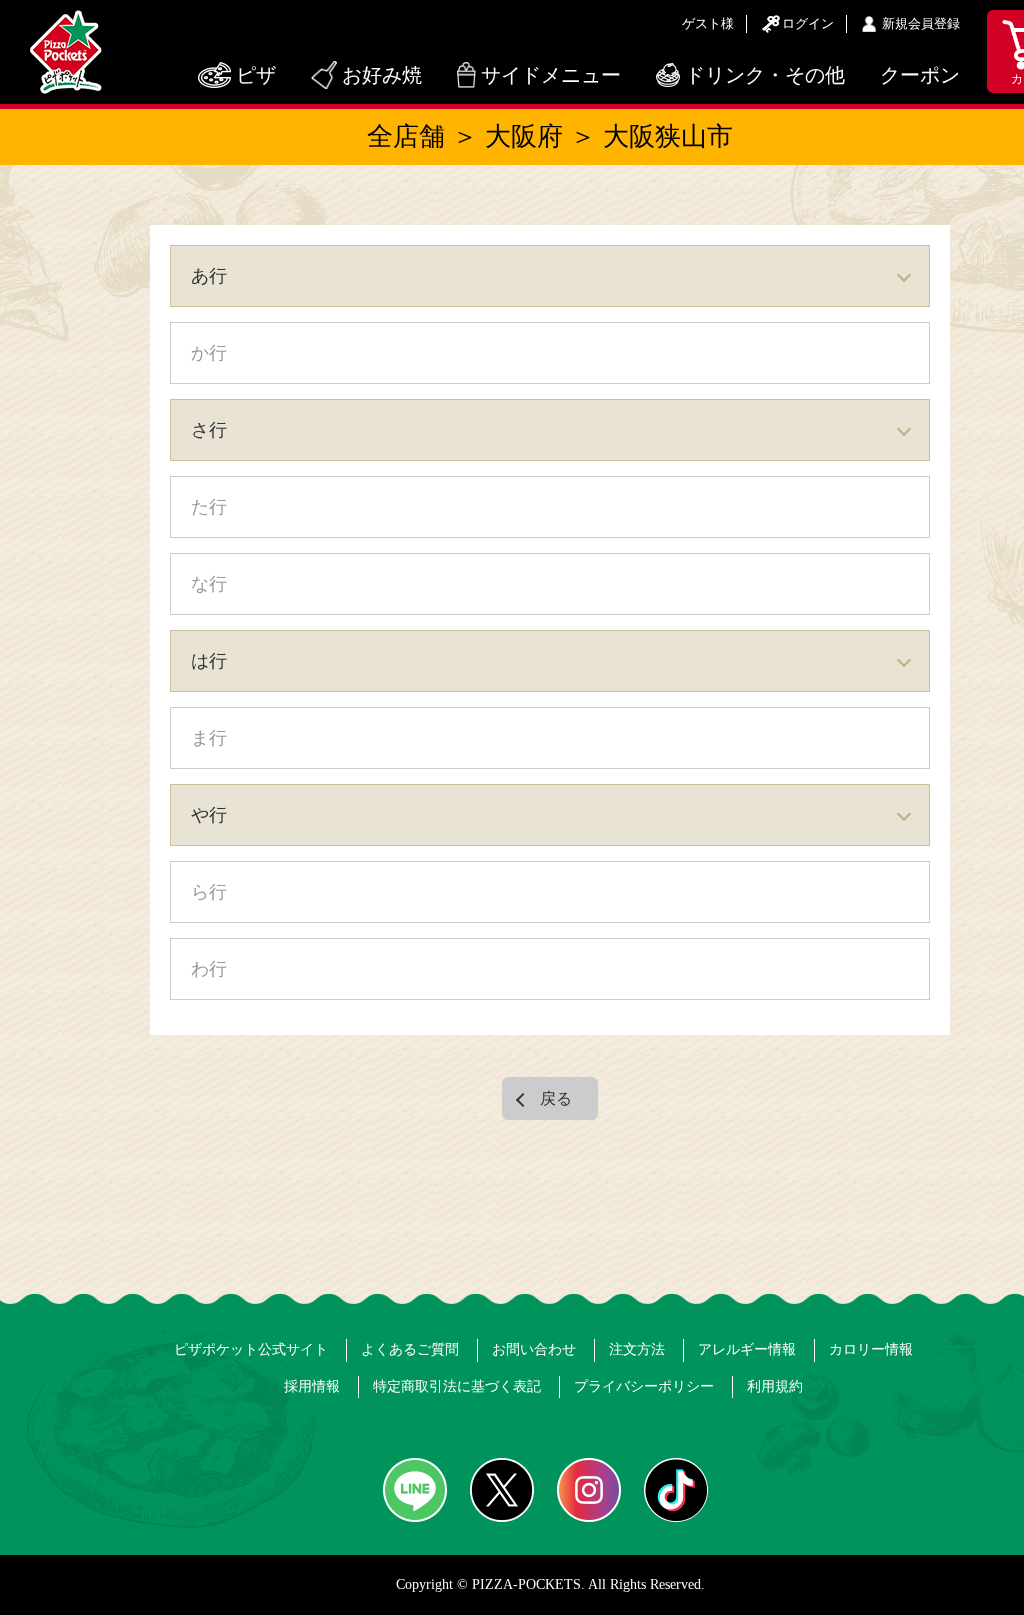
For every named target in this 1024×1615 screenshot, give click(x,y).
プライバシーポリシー (644, 1386)
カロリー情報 (871, 1349)
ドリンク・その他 (765, 75)
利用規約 (775, 1386)
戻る (556, 1098)
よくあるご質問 (410, 1349)
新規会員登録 (921, 23)
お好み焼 (382, 75)
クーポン (920, 75)
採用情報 (312, 1386)
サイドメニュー (551, 75)
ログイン (808, 23)
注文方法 (637, 1349)
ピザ (256, 75)
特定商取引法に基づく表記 (457, 1386)
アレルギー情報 (747, 1349)
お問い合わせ (534, 1349)
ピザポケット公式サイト (251, 1349)
